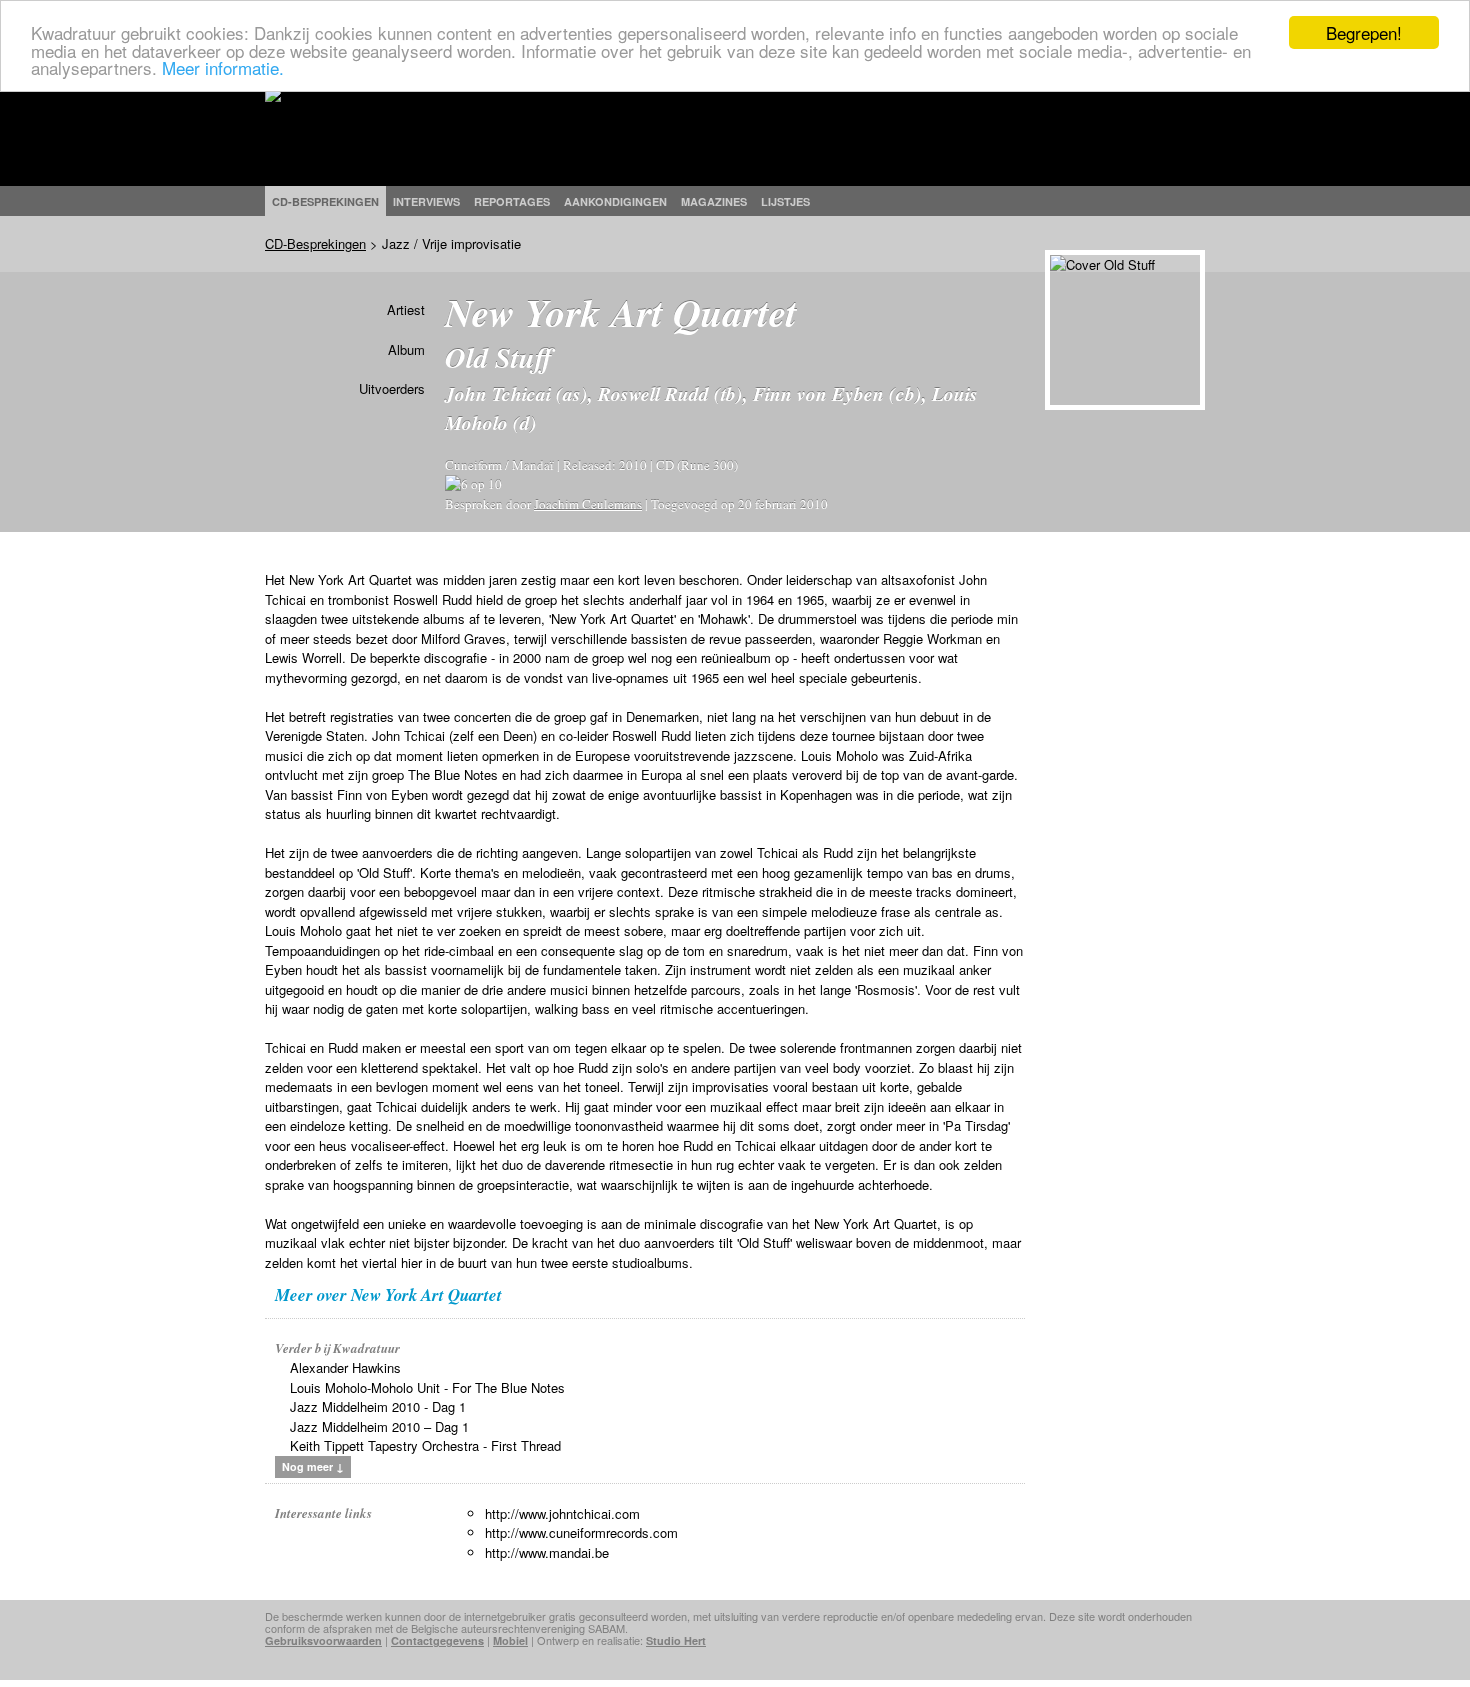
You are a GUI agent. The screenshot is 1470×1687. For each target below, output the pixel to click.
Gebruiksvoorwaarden (323, 1640)
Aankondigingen (615, 201)
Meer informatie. (223, 67)
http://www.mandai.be (547, 1552)
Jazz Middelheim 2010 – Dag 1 (379, 1426)
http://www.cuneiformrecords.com (581, 1532)
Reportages (512, 201)
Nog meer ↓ (313, 1466)
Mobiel (510, 1640)
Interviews (426, 201)
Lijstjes (785, 201)
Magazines (714, 201)
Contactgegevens (437, 1640)
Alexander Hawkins (345, 1367)
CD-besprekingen (325, 201)
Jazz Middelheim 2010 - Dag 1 (378, 1406)
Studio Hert (676, 1640)
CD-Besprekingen (315, 243)
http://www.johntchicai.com (562, 1513)
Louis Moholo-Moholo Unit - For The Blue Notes (427, 1387)
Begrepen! (1364, 32)
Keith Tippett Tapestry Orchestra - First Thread (425, 1445)
